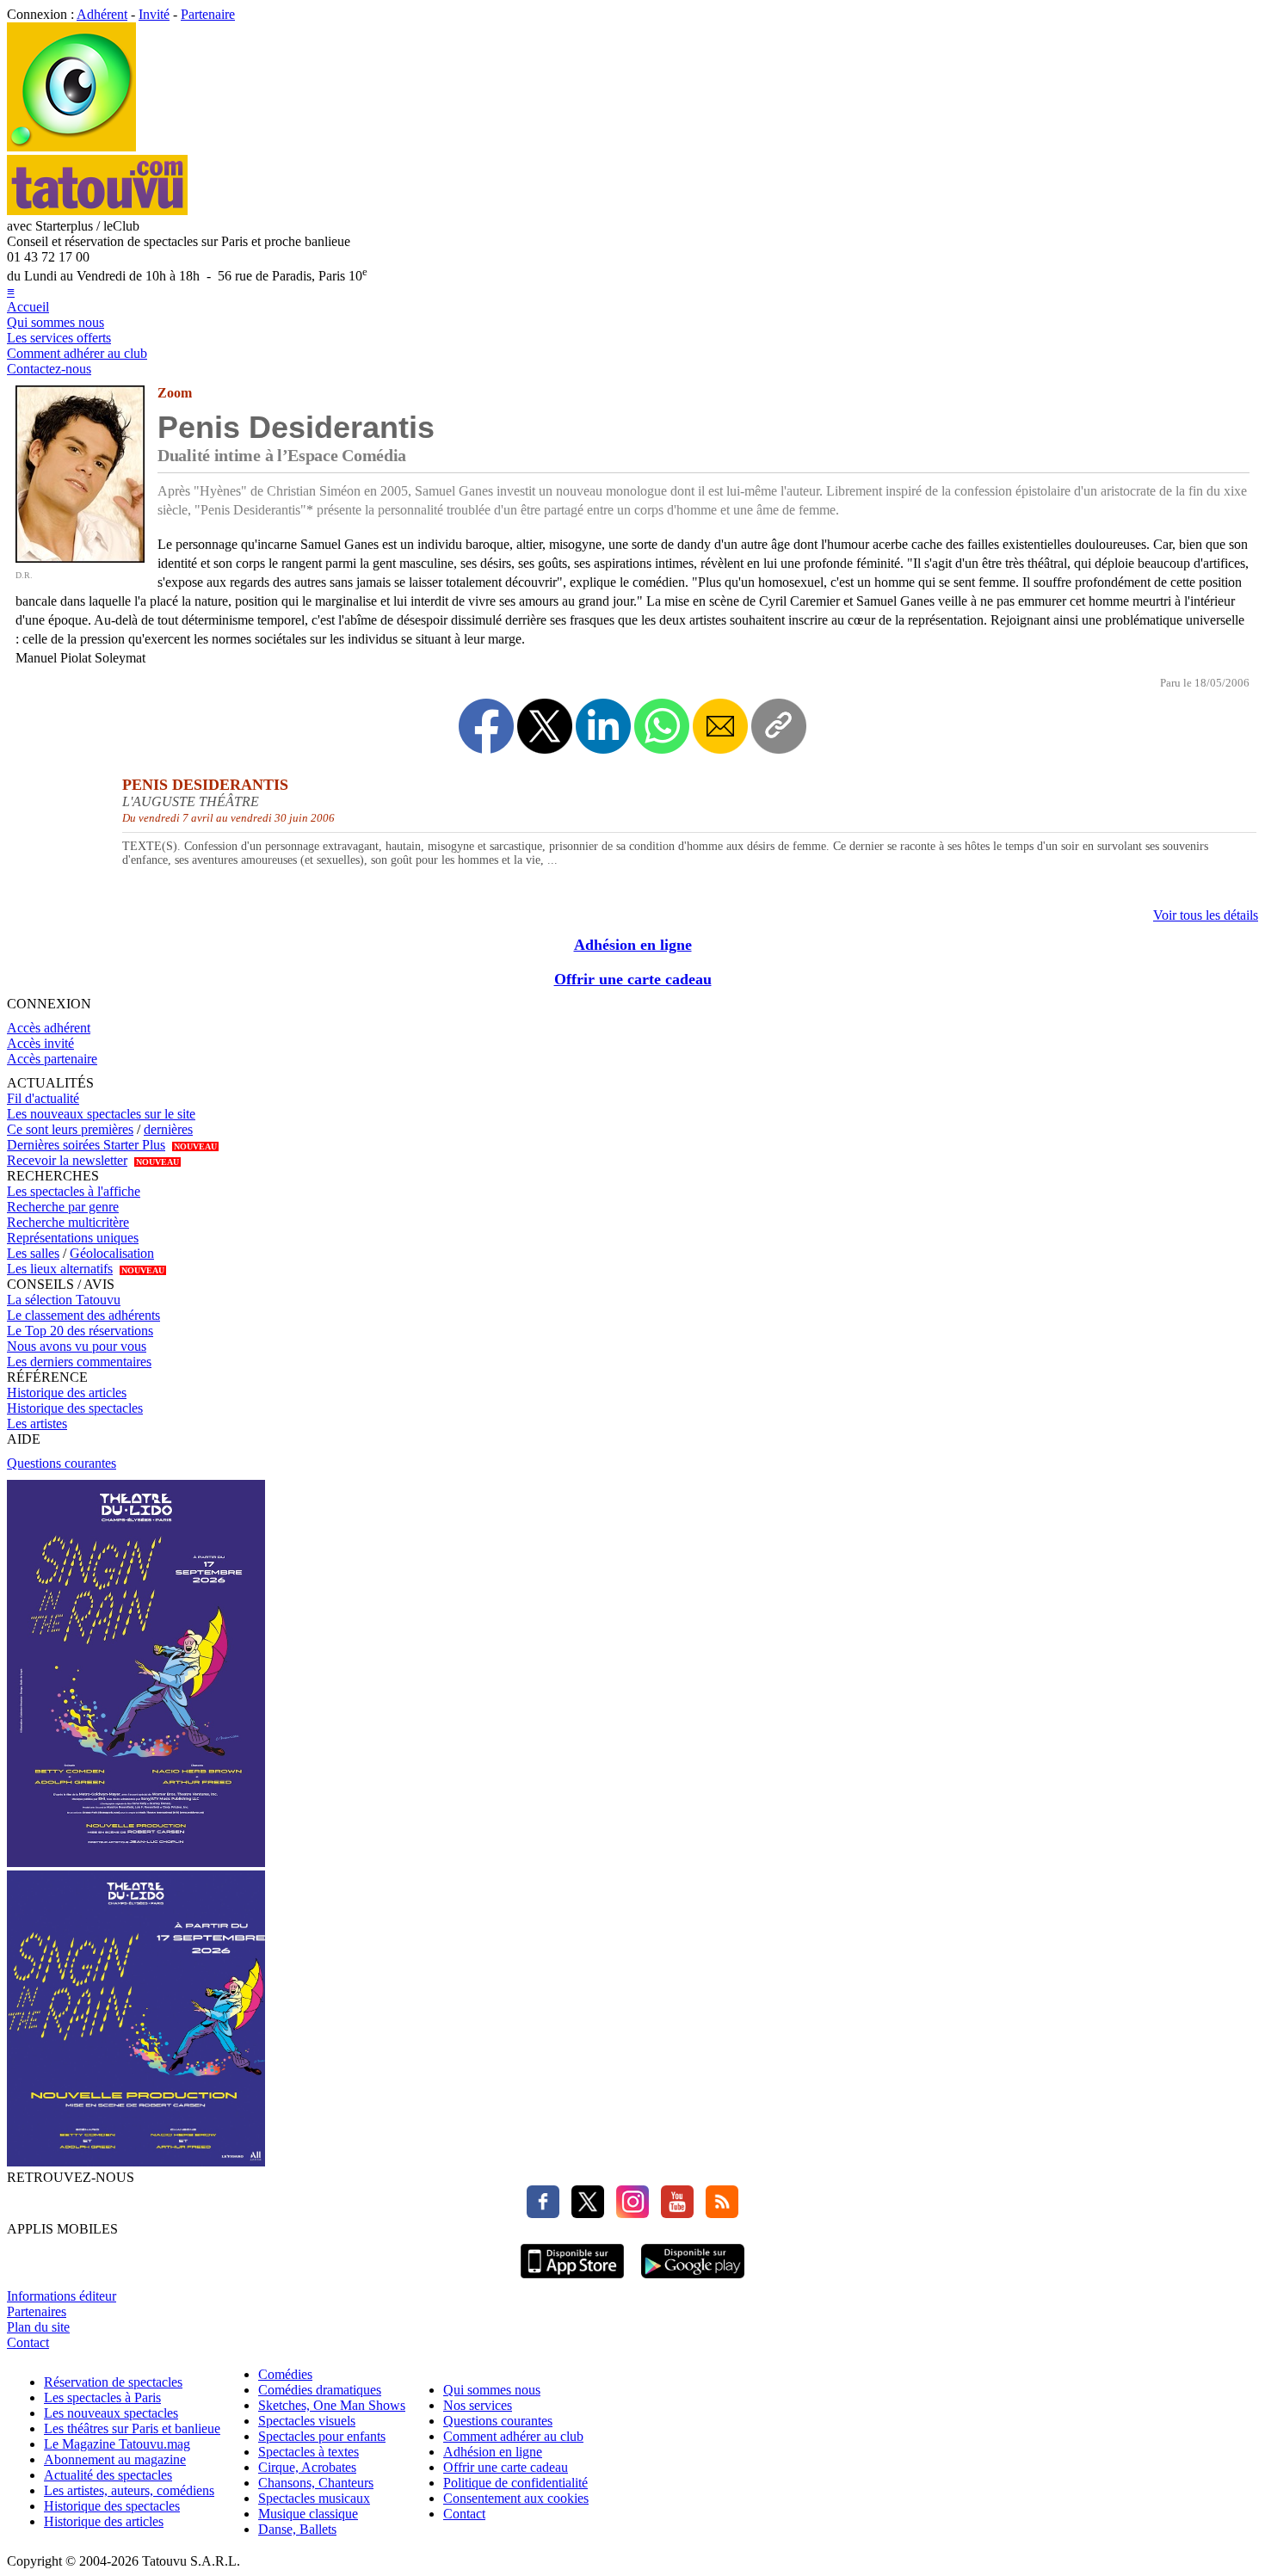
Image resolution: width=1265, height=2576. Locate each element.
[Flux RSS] (718, 2213)
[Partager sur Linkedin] (603, 726)
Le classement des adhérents (83, 1315)
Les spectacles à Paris (102, 2397)
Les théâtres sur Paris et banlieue (132, 2428)
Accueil (28, 307)
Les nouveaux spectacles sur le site (101, 1114)
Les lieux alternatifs (60, 1269)
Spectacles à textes (309, 2452)
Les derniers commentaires (79, 1362)
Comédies (285, 2374)
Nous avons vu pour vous (77, 1346)
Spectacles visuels (307, 2421)
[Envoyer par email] (720, 726)
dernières (168, 1129)
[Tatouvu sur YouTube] (673, 2213)
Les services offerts (59, 338)
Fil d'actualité (43, 1098)
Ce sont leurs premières (70, 1129)
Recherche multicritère (68, 1222)
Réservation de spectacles (113, 2382)
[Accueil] (71, 147)
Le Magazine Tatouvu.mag (117, 2444)
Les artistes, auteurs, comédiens (129, 2490)
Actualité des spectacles (108, 2475)
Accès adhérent (49, 1028)
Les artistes (37, 1424)
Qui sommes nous (56, 322)
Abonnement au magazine (115, 2459)
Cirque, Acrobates (307, 2467)
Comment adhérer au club (77, 353)
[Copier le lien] (779, 726)
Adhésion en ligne (633, 945)
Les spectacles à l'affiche (74, 1191)
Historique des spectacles (75, 1408)
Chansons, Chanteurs (316, 2483)
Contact (28, 2342)
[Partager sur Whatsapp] (662, 726)
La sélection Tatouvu (64, 1300)
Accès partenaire (52, 1059)
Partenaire (208, 14)
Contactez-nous (49, 369)
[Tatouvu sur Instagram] (628, 2213)
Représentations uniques (73, 1238)
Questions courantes (62, 1463)
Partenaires (37, 2311)
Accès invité (40, 1043)
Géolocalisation (112, 1253)
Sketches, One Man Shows (332, 2405)
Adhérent (102, 14)
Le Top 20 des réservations (80, 1331)
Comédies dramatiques (320, 2390)
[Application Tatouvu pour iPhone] (572, 2280)
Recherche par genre (63, 1207)
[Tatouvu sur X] (583, 2213)
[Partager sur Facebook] (486, 726)
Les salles (33, 1253)
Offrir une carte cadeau (633, 979)
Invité (154, 14)
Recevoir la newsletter (67, 1160)
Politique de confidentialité (515, 2483)
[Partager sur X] (545, 726)
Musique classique (308, 2514)
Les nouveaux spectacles (111, 2413)
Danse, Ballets (297, 2529)
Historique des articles (67, 1393)
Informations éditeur (62, 2296)
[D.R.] (80, 558)
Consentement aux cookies (516, 2498)
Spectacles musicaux (314, 2498)
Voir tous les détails (1206, 915)
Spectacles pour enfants (322, 2436)
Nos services (478, 2405)
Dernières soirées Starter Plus (86, 1145)
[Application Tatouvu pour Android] (693, 2280)
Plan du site (38, 2327)
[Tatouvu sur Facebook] (543, 2213)
